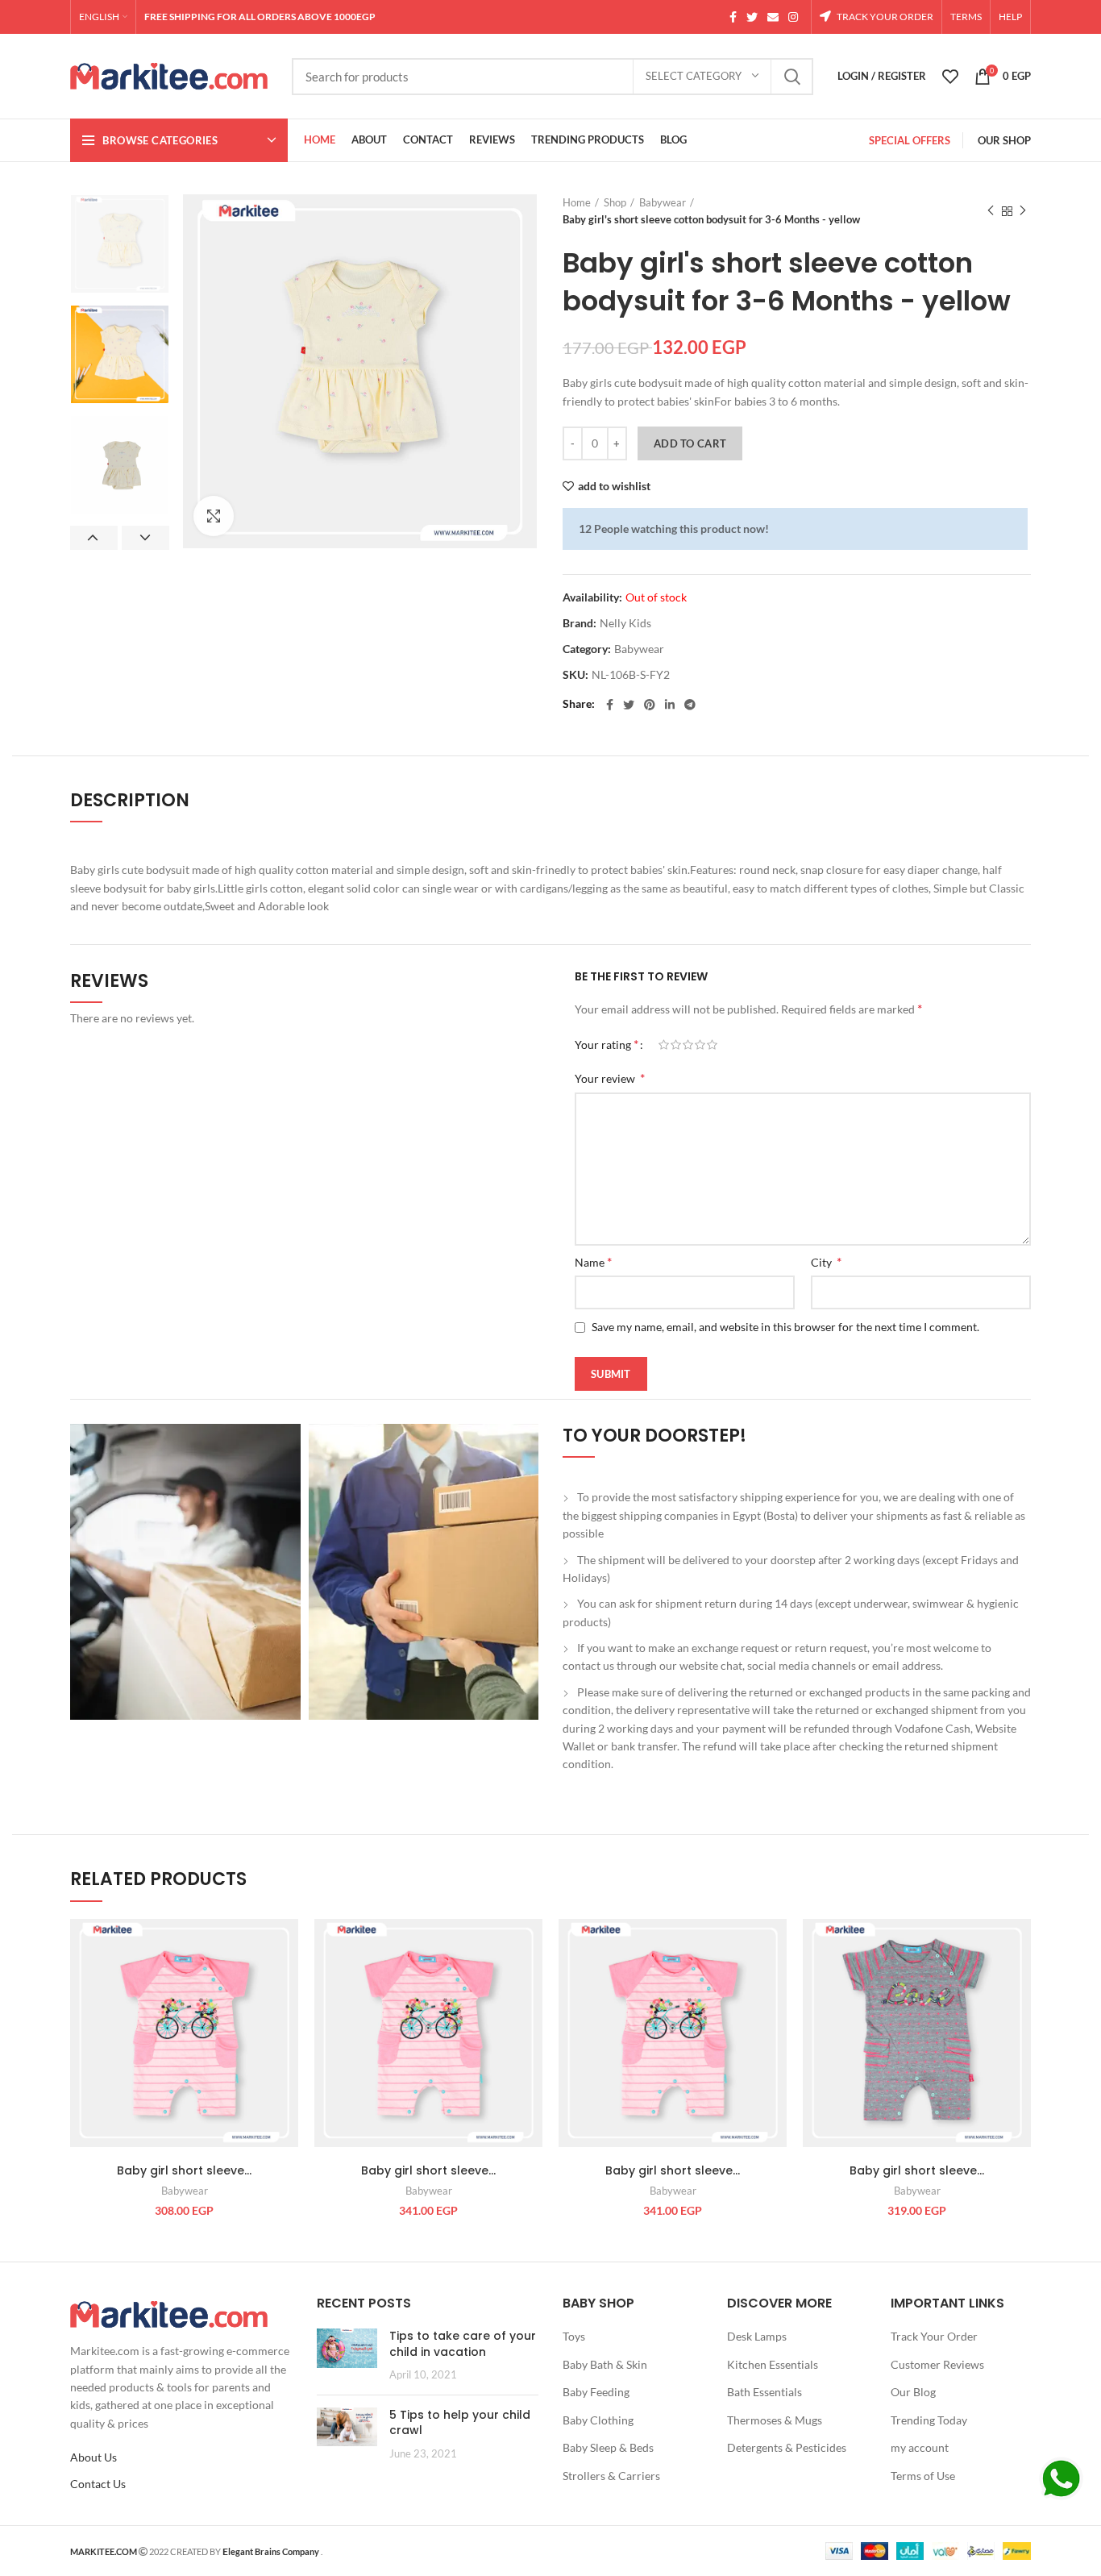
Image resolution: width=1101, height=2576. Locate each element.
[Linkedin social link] (670, 705)
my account (920, 2447)
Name (593, 1261)
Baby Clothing (598, 2420)
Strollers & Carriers (611, 2476)
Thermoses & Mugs (775, 2420)
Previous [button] (94, 538)
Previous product (991, 211)
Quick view (286, 2018)
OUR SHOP (1004, 140)
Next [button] (145, 538)
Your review (610, 1078)
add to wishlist (614, 486)
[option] (120, 244)
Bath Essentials (764, 2392)
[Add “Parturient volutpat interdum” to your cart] (286, 1981)
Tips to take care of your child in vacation (463, 2344)
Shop (615, 202)
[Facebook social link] (733, 17)
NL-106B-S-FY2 (631, 675)
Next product (1023, 211)
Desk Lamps (757, 2336)
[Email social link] (773, 17)
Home (577, 202)
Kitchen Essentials (773, 2364)
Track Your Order (934, 2336)
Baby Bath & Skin (605, 2364)
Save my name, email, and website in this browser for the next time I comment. (785, 1327)
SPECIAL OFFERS (910, 140)
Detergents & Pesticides (787, 2447)
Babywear (663, 202)
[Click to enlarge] (214, 516)
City (826, 1261)
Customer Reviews (937, 2364)
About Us (93, 2457)
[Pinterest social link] (650, 705)
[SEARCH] (791, 77)
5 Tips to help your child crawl (460, 2423)
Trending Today (929, 2420)
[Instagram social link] (793, 17)
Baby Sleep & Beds (608, 2447)
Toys (574, 2336)
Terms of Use (923, 2476)
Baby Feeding (596, 2392)
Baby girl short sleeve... (184, 2170)
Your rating (607, 1044)
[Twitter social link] (752, 17)
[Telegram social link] (690, 705)
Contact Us (98, 2484)
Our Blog (913, 2392)
